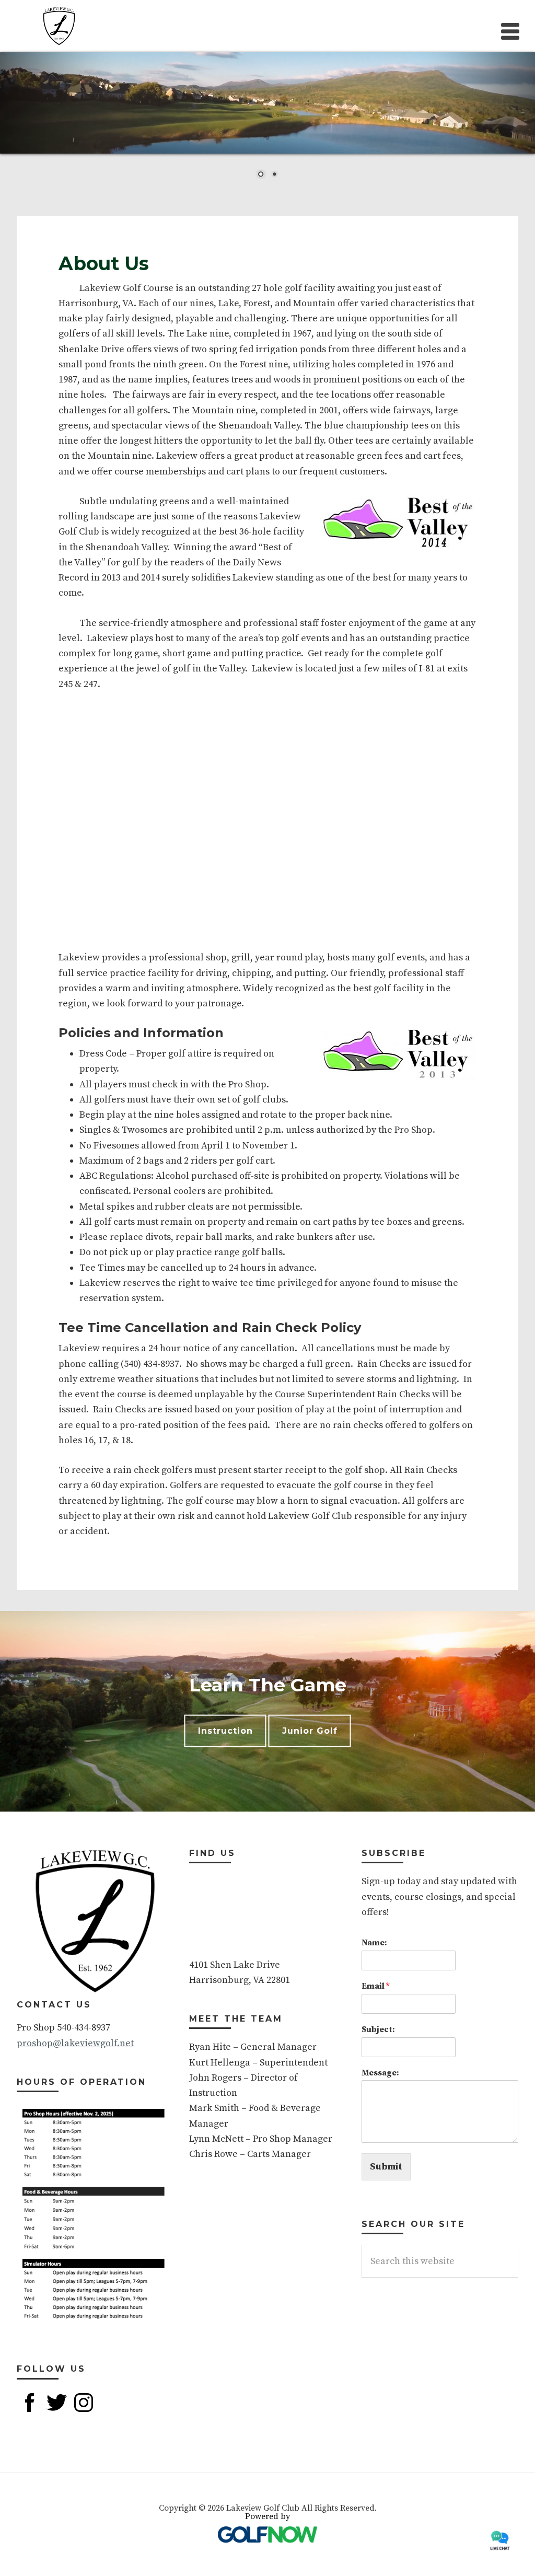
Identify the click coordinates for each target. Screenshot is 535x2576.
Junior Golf (310, 1731)
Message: (380, 2073)
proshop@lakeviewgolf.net (75, 2043)
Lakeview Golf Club (59, 26)
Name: (374, 1943)
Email (375, 1986)
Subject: (378, 2029)
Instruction (225, 1731)
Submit (386, 2167)
